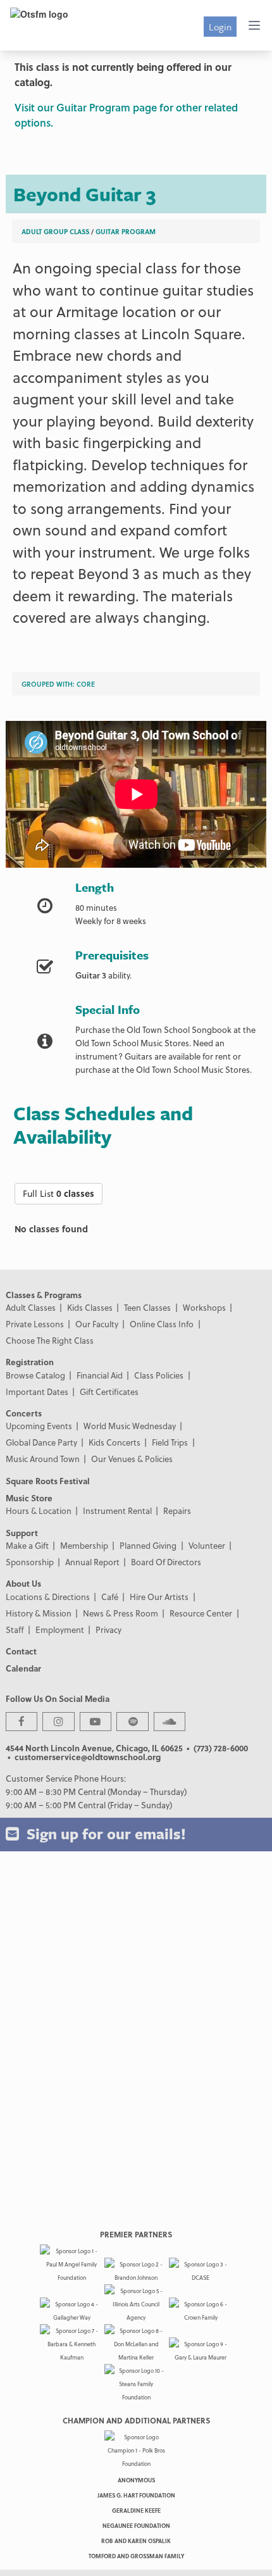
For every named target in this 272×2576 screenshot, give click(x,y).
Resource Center (201, 1613)
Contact (21, 1651)
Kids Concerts (114, 1442)
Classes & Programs (44, 1295)
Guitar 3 (91, 975)
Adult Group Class (55, 231)
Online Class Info (162, 1324)
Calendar (23, 1668)
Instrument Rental (117, 1510)
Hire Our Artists (159, 1597)
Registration (30, 1362)
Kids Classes (90, 1307)
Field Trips (170, 1442)
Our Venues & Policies (132, 1459)
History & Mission (39, 1613)
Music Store (29, 1498)
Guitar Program (126, 231)
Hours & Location (39, 1510)
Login (220, 27)
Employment (60, 1629)
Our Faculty (97, 1324)
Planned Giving (148, 1545)
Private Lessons (35, 1324)
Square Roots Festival (48, 1481)
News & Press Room (121, 1613)
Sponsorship (30, 1562)
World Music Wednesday (130, 1426)
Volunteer (207, 1545)
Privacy (108, 1629)
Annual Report (92, 1562)
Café (110, 1597)
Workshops (204, 1307)
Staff (15, 1629)
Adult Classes (31, 1307)
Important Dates (37, 1391)
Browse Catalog (35, 1375)
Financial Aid (100, 1375)
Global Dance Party (41, 1442)
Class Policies (159, 1375)
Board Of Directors (166, 1562)
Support (22, 1533)
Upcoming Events (39, 1426)
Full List (59, 1193)
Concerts (24, 1413)
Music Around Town (43, 1459)
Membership (84, 1545)
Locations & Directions (48, 1597)
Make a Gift (27, 1545)
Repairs (177, 1510)
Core (86, 684)
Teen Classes (147, 1307)
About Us (23, 1583)
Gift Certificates (109, 1391)
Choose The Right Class (50, 1340)
